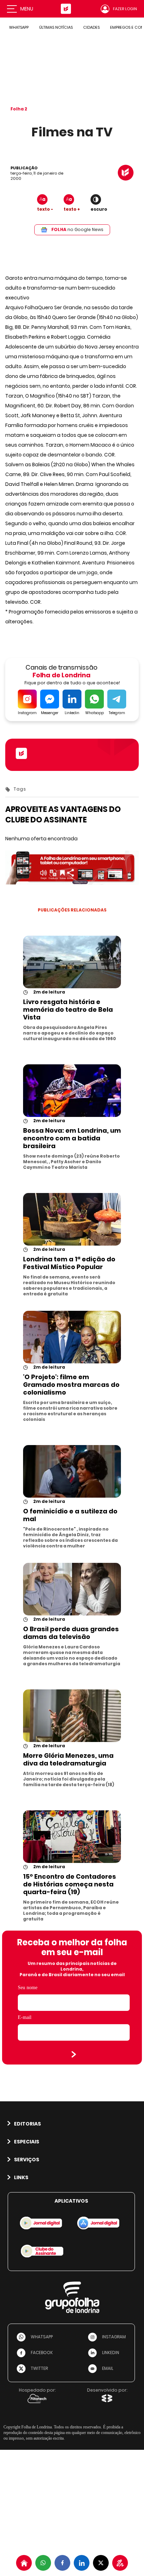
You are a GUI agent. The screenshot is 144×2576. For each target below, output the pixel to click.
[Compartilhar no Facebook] (62, 2563)
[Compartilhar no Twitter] (101, 2563)
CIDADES (91, 27)
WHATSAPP (19, 27)
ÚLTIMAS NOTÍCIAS (56, 27)
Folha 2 (19, 109)
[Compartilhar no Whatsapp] (43, 2563)
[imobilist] (24, 2563)
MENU (27, 9)
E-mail (25, 2017)
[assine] (120, 2563)
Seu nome (28, 1988)
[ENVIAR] (74, 2054)
